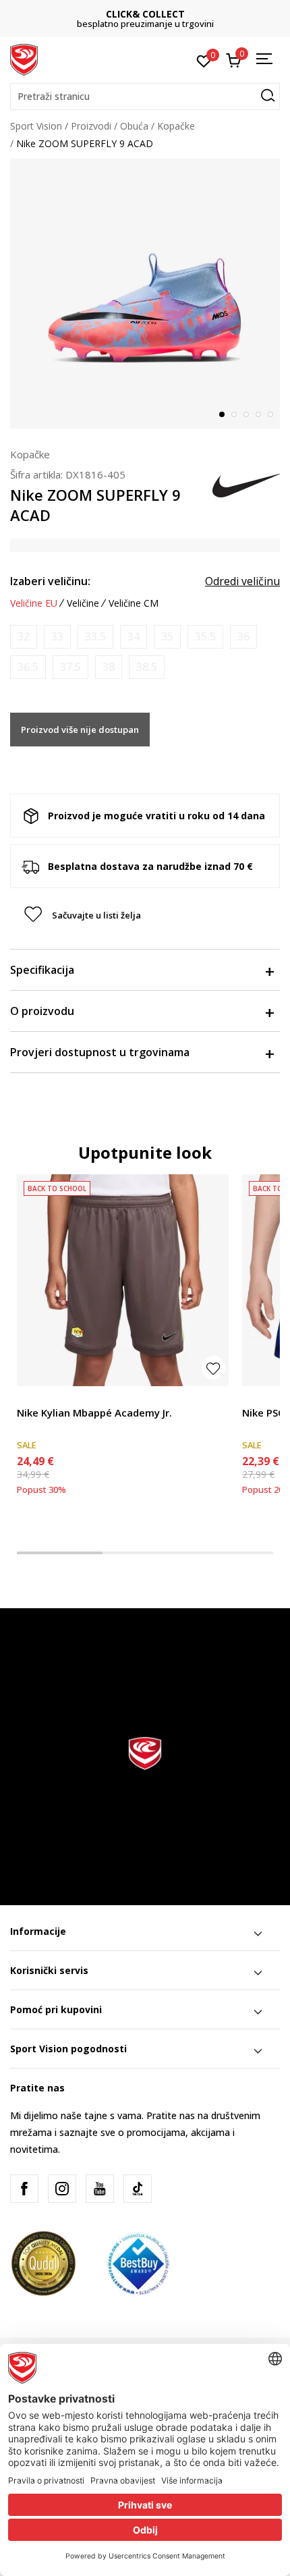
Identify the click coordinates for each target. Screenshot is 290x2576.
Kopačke (176, 126)
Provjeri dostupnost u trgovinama (100, 1052)
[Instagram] (62, 2189)
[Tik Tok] (138, 2189)
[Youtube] (100, 2189)
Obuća (134, 126)
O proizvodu (42, 1011)
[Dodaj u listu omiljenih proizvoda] (213, 1368)
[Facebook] (24, 2189)
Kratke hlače (44, 1397)
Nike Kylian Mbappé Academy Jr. (94, 1413)
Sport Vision (36, 126)
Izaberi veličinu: (50, 581)
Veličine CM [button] (134, 603)
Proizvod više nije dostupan (80, 730)
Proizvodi (91, 126)
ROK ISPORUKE (145, 14)
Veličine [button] (83, 603)
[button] (145, 97)
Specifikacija (42, 970)
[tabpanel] (145, 294)
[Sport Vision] (24, 59)
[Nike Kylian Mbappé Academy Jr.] (123, 1280)
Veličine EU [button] (34, 603)
